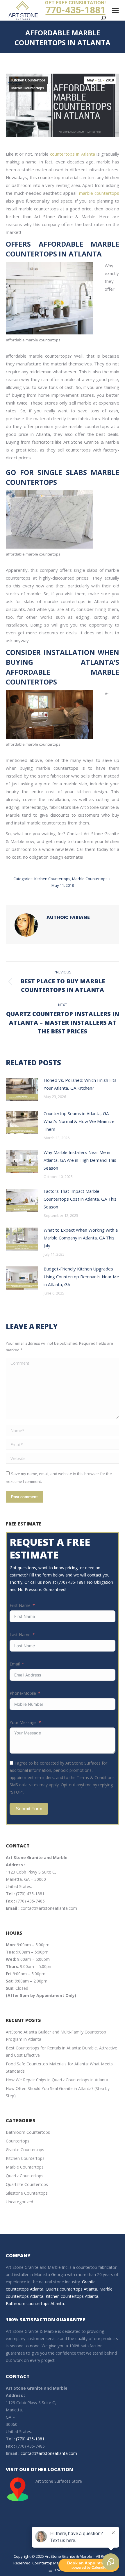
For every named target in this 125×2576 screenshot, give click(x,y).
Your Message (23, 1722)
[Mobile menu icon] (115, 10)
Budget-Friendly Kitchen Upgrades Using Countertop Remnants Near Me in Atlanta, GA (81, 1277)
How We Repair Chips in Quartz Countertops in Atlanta (57, 2080)
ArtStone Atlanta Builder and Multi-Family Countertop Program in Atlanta (56, 2036)
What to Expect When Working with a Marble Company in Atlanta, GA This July (81, 1238)
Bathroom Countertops (28, 2132)
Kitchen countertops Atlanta (72, 2296)
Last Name (20, 1635)
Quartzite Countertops (27, 2184)
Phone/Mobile (23, 1693)
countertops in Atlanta (72, 154)
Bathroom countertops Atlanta (35, 2303)
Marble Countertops (28, 88)
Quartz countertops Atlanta (71, 2289)
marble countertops (99, 193)
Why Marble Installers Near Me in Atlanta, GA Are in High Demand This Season (80, 1160)
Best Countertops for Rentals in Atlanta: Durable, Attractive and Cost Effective (61, 2051)
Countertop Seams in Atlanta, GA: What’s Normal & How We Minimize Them (79, 1121)
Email (15, 1664)
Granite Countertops (25, 2150)
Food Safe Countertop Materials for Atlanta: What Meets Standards (59, 2067)
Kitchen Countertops (28, 80)
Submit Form (29, 1809)
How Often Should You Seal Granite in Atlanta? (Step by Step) (58, 2092)
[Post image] (22, 1089)
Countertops (18, 2141)
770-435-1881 (76, 10)
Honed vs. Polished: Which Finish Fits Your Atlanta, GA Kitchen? (80, 1084)
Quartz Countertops (25, 2176)
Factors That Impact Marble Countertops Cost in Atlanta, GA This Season (80, 1199)
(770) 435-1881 (72, 1582)
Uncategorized (19, 2202)
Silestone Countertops (27, 2193)
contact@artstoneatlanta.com (49, 1908)
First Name (20, 1605)
